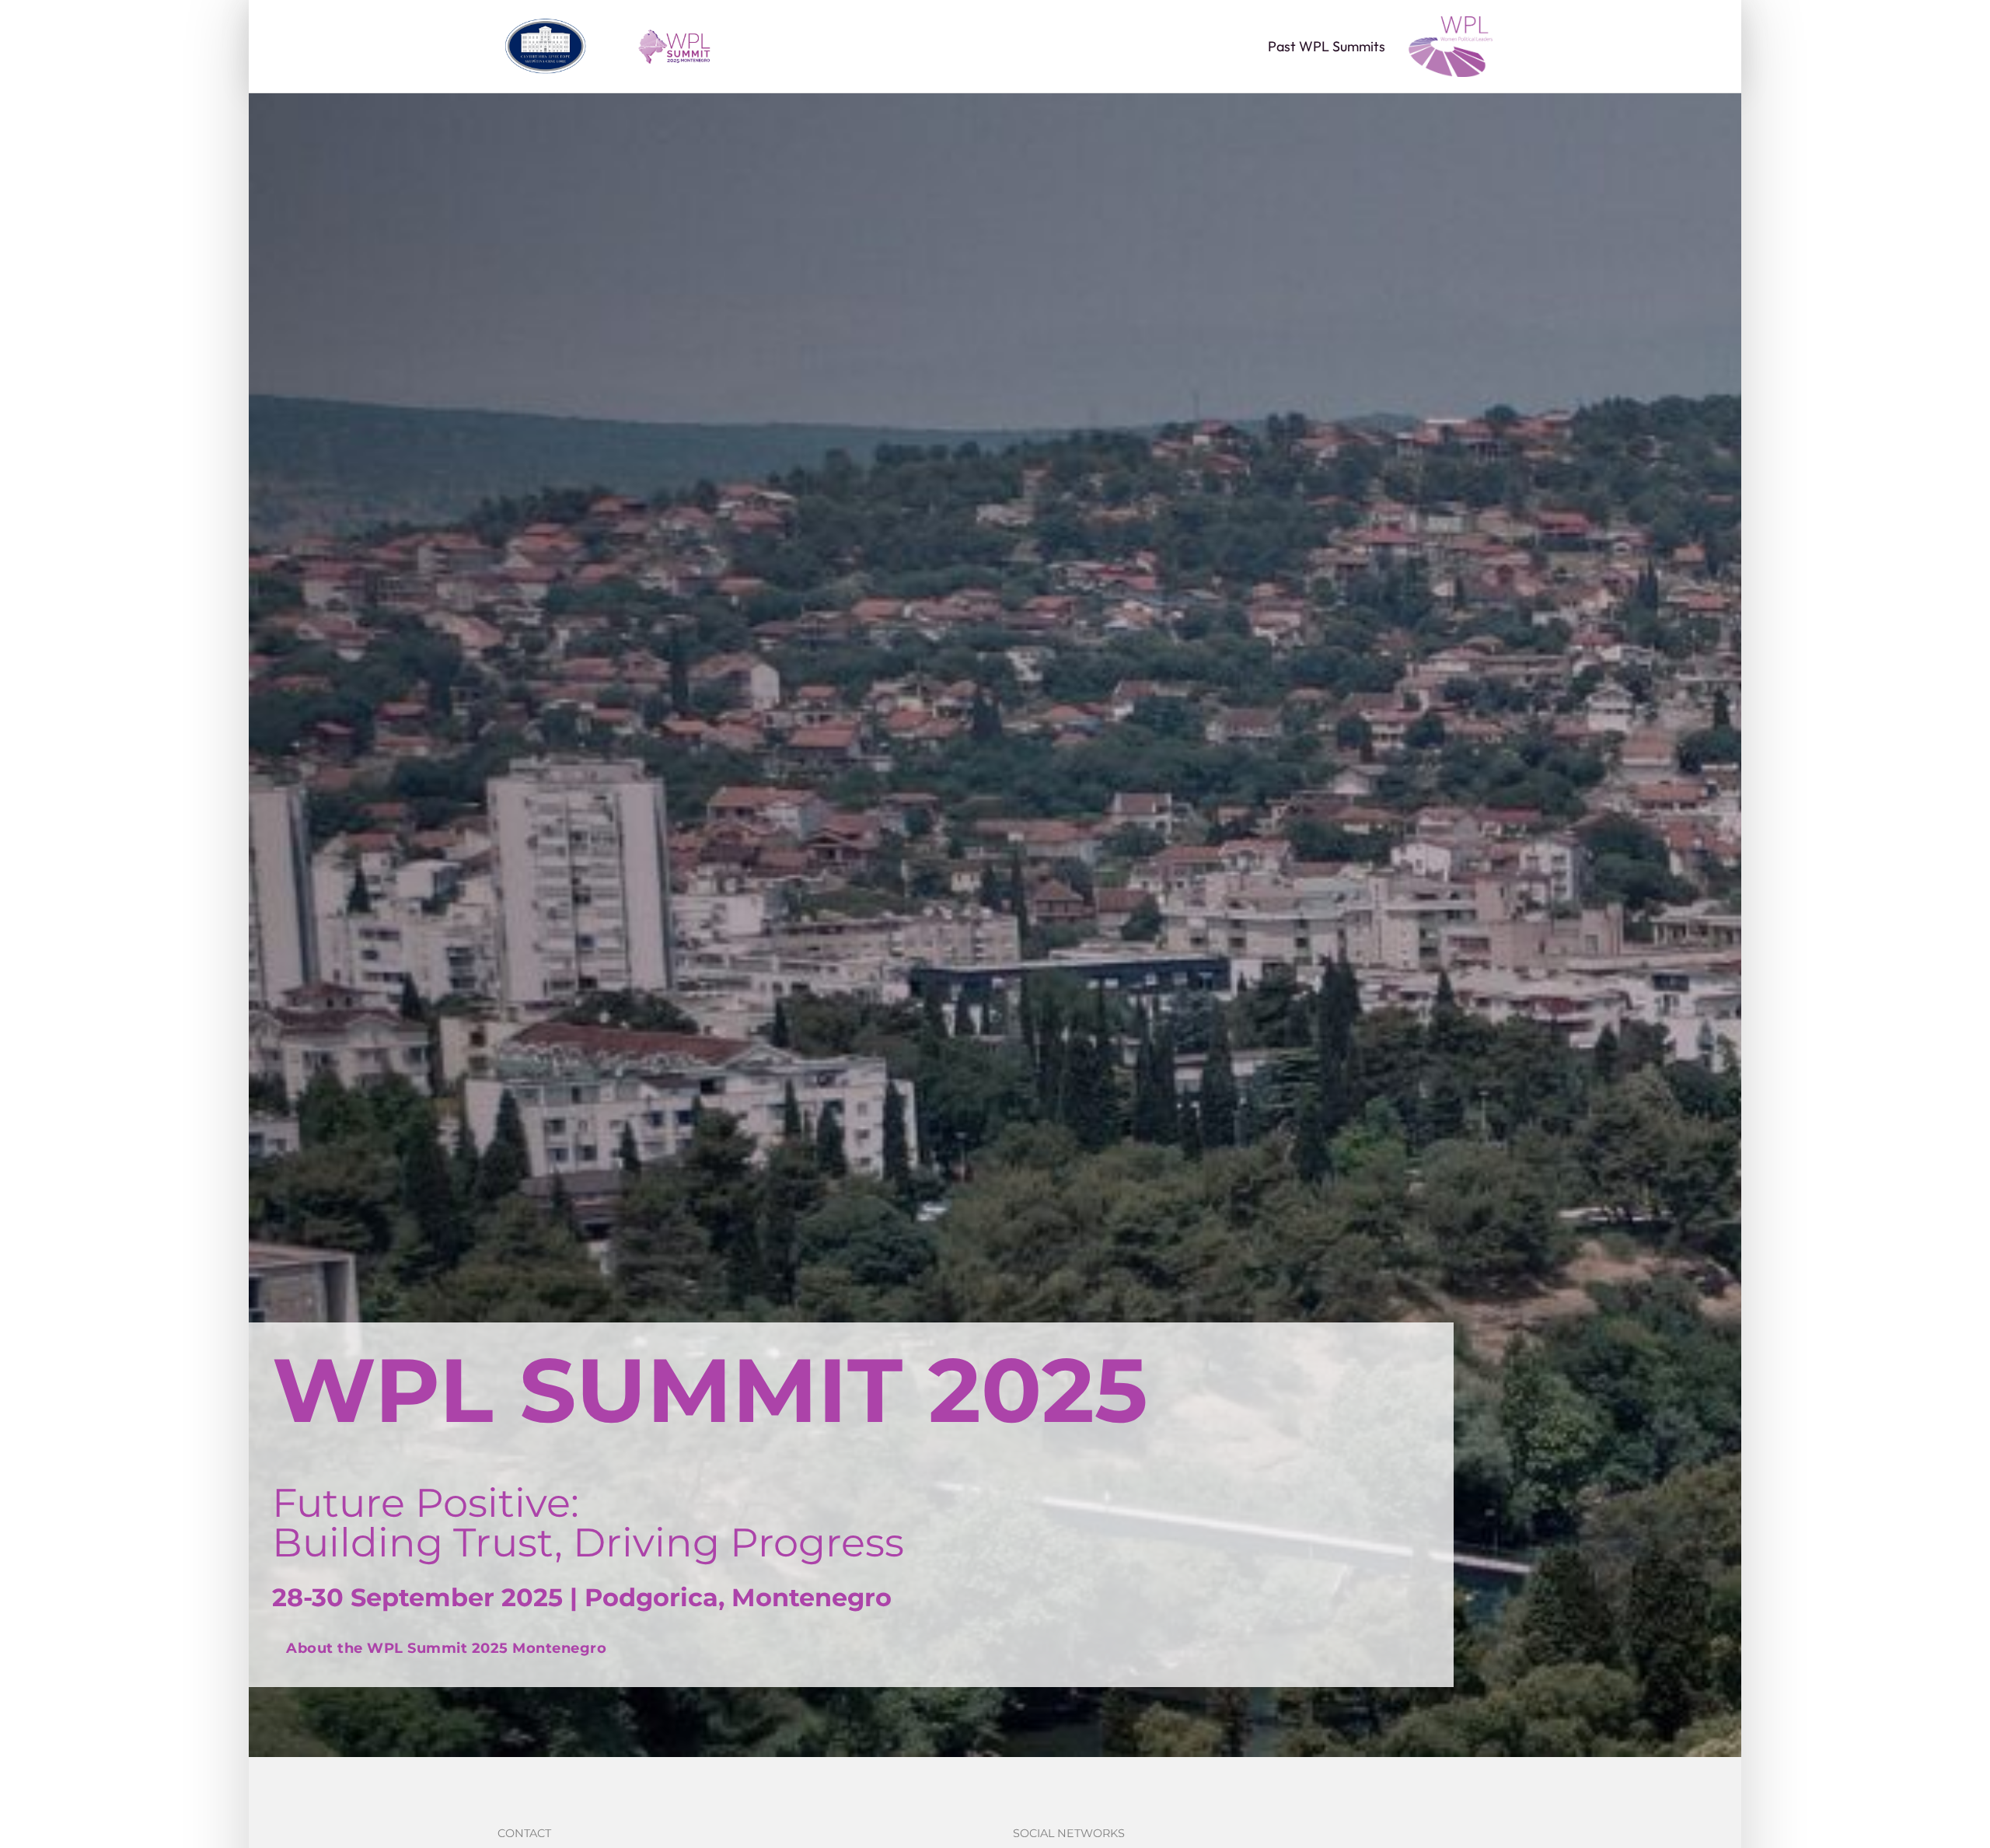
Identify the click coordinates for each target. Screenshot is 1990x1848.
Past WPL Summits (1327, 47)
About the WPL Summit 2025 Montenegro (446, 1648)
